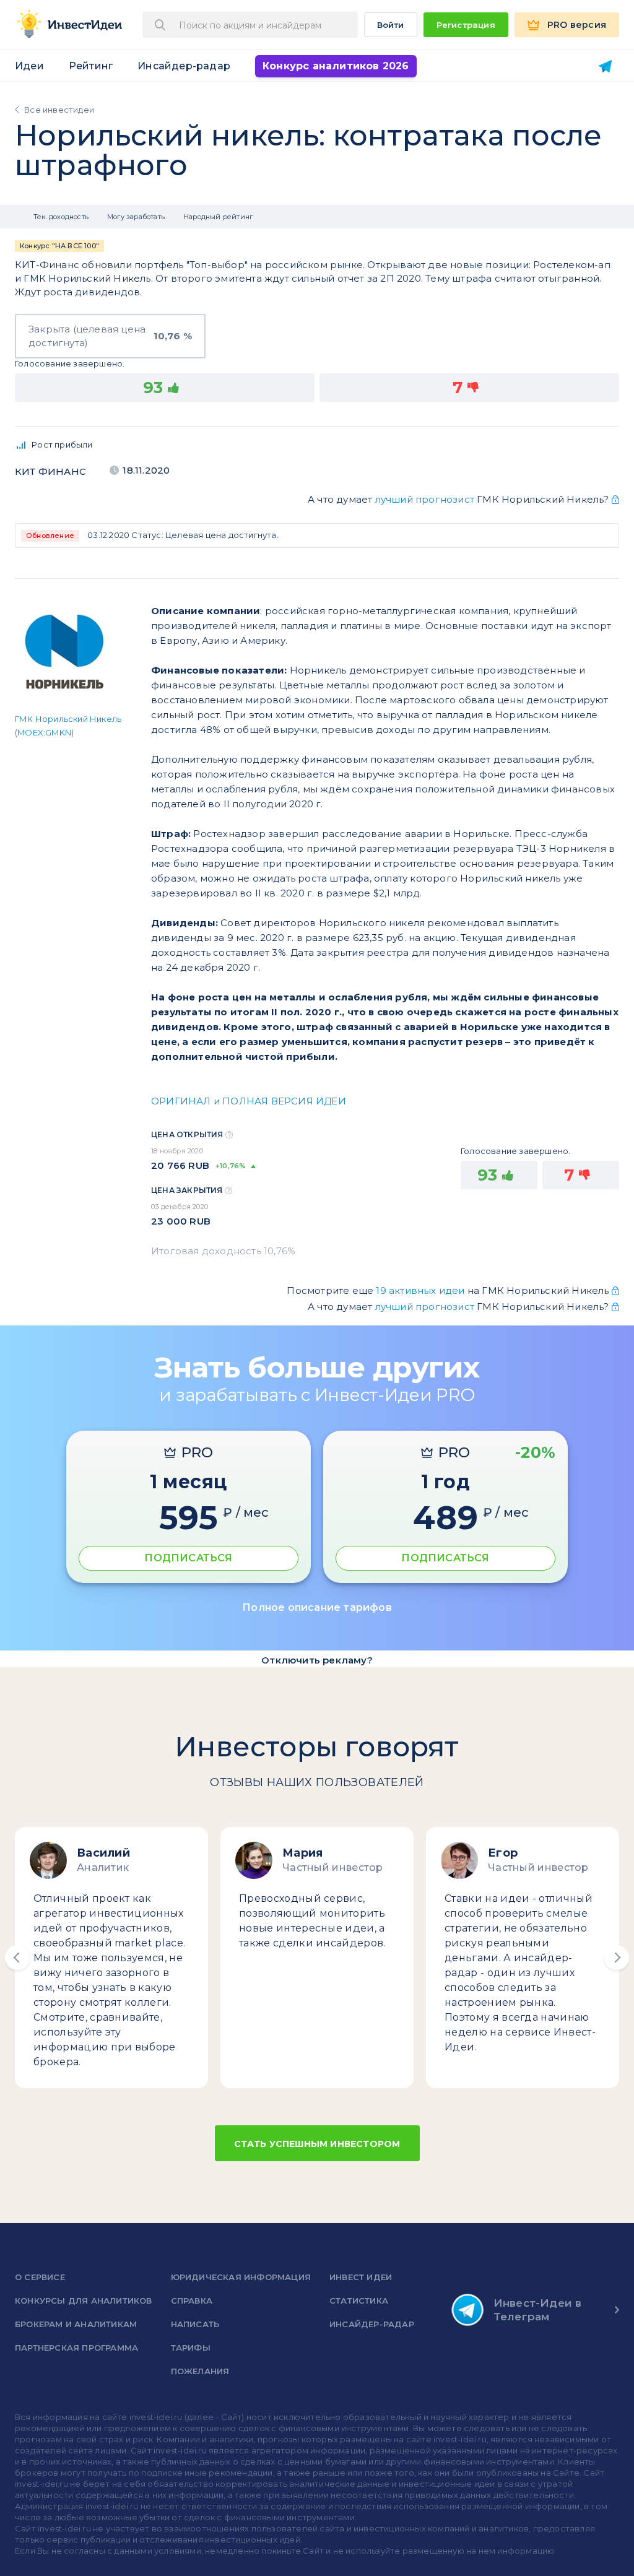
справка (192, 2301)
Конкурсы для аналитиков (84, 2301)
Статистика (359, 2301)
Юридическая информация (241, 2277)
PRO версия (577, 25)
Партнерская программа (76, 2348)
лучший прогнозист (425, 499)
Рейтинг (91, 66)
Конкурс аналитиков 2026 (336, 66)
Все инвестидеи (59, 110)
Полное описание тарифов (317, 1607)
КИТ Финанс (50, 471)
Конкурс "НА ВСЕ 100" (59, 246)
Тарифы (191, 2348)
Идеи (29, 66)
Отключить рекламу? (317, 1660)
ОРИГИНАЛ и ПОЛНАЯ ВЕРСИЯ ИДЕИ (249, 1101)
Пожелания (200, 2371)
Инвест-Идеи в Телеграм (538, 2310)
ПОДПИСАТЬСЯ (188, 1558)
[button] (17, 1958)
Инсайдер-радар (184, 66)
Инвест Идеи (361, 2277)
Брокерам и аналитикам (76, 2324)
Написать (195, 2324)
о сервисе (40, 2277)
